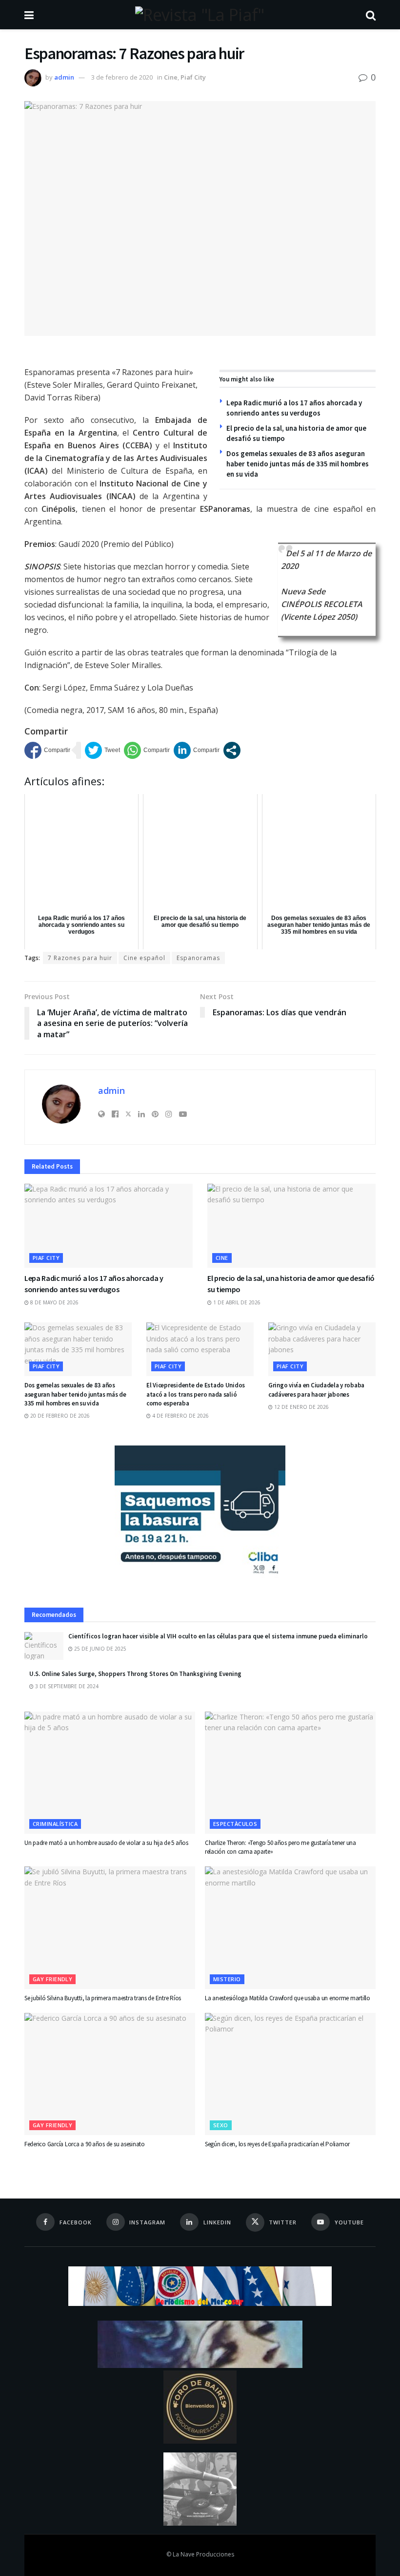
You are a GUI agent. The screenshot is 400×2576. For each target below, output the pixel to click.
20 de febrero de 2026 (59, 1416)
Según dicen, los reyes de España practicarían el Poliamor (277, 2144)
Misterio (227, 1979)
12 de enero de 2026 (301, 1407)
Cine (171, 77)
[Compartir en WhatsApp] (147, 750)
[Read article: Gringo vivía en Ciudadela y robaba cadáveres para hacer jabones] (322, 1349)
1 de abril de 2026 (236, 1302)
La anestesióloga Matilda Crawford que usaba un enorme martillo (288, 1998)
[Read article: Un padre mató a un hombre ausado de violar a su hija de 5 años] (110, 1773)
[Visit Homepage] (200, 15)
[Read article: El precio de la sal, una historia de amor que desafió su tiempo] (291, 1226)
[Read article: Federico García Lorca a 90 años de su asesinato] (110, 2074)
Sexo (221, 2125)
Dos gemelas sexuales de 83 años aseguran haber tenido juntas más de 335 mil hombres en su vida (298, 464)
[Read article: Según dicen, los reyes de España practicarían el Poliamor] (290, 2074)
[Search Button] (371, 15)
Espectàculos (235, 1824)
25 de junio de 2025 (100, 1649)
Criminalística (55, 1824)
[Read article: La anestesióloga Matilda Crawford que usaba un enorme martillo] (290, 1927)
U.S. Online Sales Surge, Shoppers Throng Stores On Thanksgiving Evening (135, 1674)
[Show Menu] (29, 15)
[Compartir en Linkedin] (197, 750)
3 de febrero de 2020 (122, 77)
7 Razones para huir (80, 958)
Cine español (144, 958)
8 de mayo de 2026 (54, 1302)
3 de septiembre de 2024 (66, 1686)
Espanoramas (198, 958)
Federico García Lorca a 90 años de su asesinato (85, 2144)
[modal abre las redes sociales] (232, 750)
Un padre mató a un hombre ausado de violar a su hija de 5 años (106, 1843)
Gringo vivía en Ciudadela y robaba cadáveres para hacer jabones (316, 1390)
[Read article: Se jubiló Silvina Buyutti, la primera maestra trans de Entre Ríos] (110, 1927)
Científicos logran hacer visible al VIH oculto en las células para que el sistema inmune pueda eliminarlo (218, 1636)
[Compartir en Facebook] (47, 750)
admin (64, 77)
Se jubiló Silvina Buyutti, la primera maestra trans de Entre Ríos (103, 1998)
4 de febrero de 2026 (180, 1416)
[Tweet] (102, 750)
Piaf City (193, 77)
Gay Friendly (52, 1979)
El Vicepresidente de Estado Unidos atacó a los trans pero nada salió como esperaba (196, 1394)
